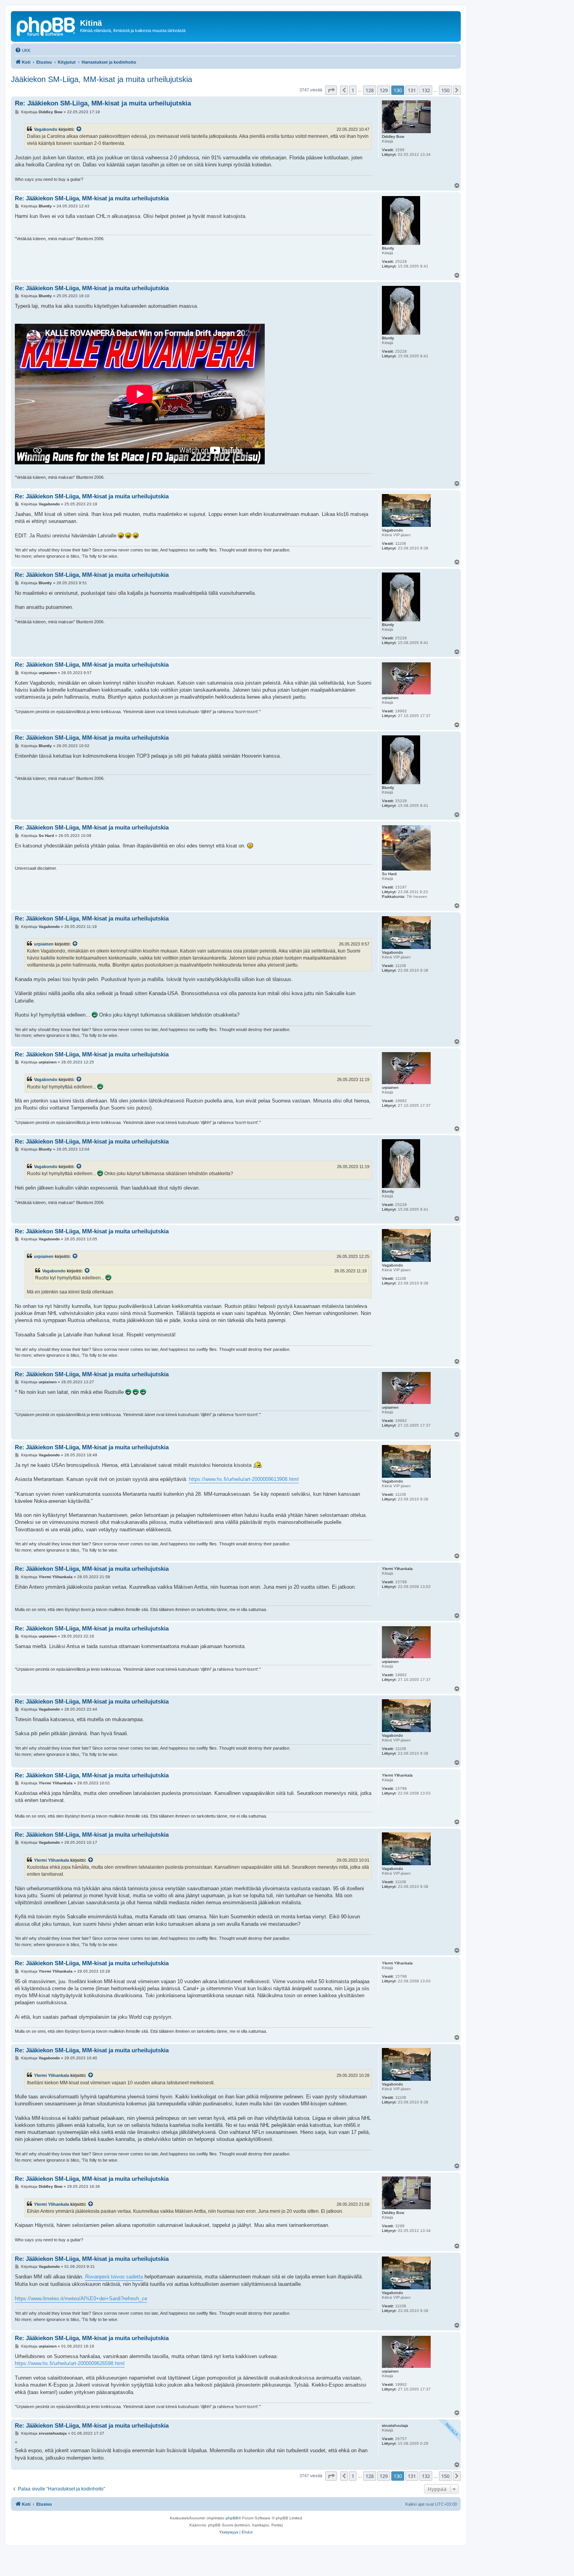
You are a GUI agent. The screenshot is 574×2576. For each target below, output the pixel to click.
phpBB (232, 2518)
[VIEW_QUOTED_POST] (79, 129)
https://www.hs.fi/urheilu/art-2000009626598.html (70, 2363)
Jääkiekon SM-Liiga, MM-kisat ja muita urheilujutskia (102, 79)
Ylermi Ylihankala (52, 1860)
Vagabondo (46, 129)
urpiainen (44, 944)
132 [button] (426, 90)
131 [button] (412, 90)
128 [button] (370, 90)
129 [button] (384, 90)
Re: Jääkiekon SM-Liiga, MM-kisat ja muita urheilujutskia (103, 103)
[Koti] (46, 25)
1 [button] (353, 90)
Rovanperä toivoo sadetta (114, 2277)
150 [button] (445, 90)
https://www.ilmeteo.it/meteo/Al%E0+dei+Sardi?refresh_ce (81, 2299)
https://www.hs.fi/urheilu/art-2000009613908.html (244, 1479)
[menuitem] (23, 50)
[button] (331, 90)
